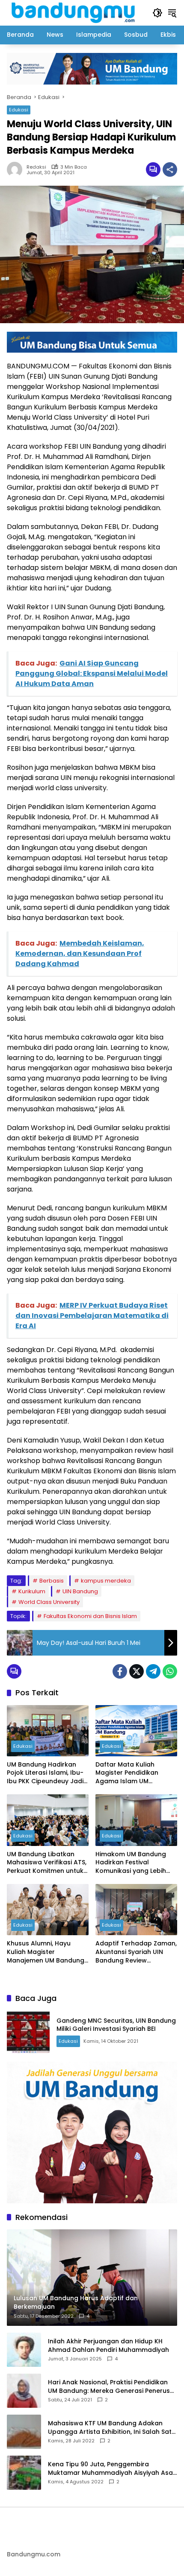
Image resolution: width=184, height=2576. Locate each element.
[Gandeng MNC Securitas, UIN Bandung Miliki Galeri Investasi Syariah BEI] (28, 2032)
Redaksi (36, 167)
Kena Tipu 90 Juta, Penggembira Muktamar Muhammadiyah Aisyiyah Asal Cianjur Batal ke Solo (111, 2469)
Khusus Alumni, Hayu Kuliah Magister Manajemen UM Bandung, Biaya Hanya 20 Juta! (46, 1952)
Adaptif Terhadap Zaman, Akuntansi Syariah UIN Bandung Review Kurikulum (136, 1952)
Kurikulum (32, 1591)
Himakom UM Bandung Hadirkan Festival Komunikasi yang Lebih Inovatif (131, 1863)
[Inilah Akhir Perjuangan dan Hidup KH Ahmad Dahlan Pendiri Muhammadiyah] (24, 2350)
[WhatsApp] (170, 1671)
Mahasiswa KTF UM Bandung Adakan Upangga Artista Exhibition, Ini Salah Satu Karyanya (112, 2428)
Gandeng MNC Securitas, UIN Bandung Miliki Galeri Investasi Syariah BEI (116, 2025)
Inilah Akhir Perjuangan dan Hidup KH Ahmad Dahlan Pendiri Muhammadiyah (108, 2346)
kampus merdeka (106, 1581)
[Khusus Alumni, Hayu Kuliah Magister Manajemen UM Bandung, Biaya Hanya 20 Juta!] (48, 1910)
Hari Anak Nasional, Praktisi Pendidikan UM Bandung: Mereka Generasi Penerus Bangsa (109, 2387)
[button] (157, 13)
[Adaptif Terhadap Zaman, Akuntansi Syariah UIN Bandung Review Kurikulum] (136, 1910)
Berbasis (52, 1581)
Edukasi (19, 110)
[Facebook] (120, 1671)
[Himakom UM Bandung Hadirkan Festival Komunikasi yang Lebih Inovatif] (136, 1820)
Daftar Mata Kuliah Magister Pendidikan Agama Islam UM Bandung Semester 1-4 (131, 1773)
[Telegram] (153, 1671)
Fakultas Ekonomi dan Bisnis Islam (90, 1616)
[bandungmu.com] (75, 12)
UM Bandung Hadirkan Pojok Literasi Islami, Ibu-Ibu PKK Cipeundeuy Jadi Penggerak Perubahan (45, 1773)
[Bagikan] (170, 169)
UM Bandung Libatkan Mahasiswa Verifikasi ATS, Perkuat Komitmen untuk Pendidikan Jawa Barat (47, 1863)
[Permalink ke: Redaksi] (17, 169)
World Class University (49, 1602)
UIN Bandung (80, 1591)
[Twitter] (137, 1671)
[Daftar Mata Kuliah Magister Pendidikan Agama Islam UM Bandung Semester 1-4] (136, 1731)
